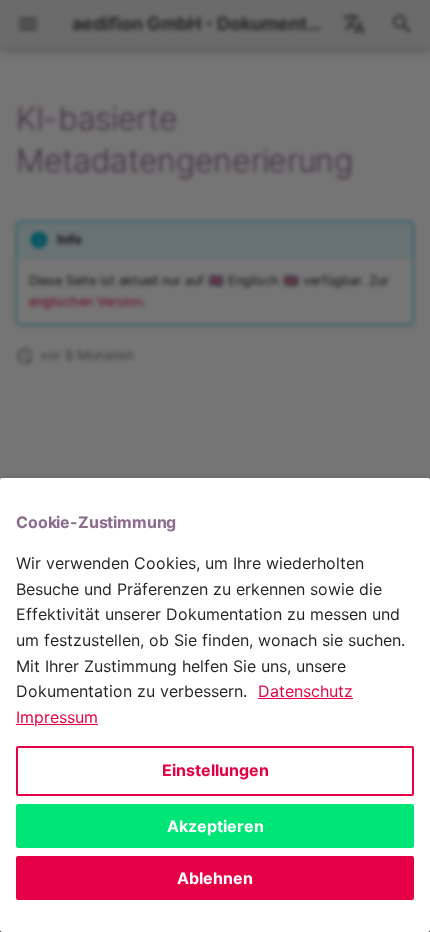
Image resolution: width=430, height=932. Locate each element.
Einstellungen (215, 770)
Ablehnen (215, 878)
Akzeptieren (215, 826)
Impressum (57, 717)
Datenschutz (305, 691)
